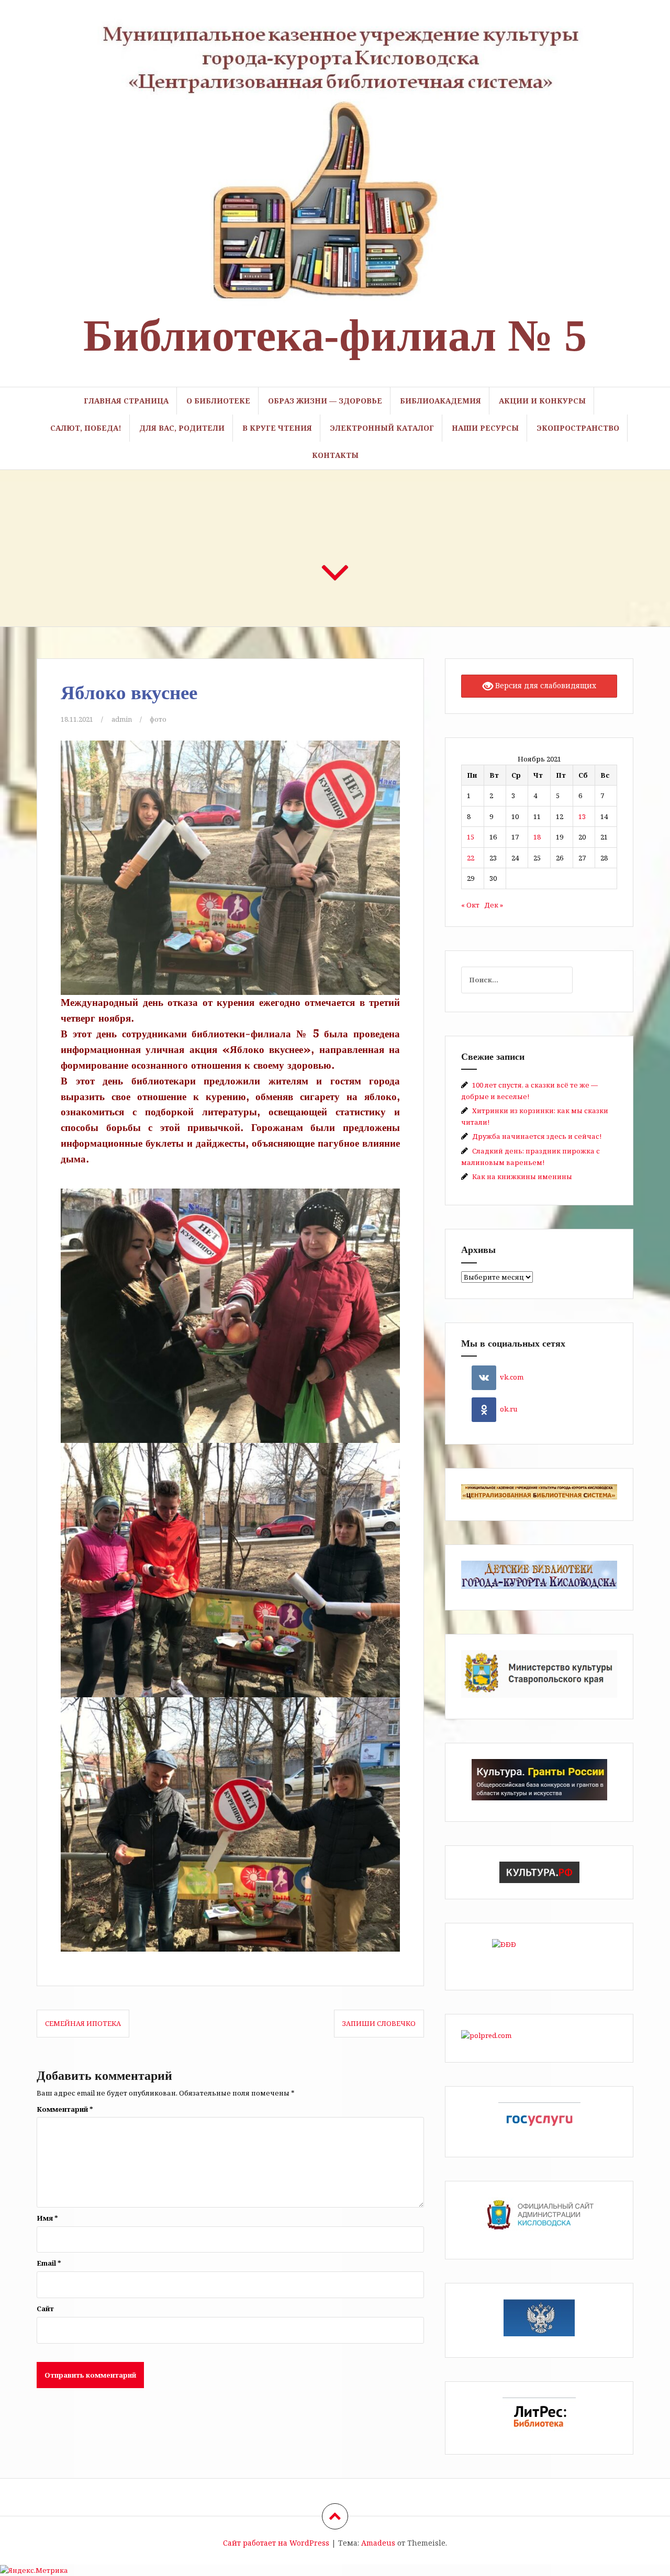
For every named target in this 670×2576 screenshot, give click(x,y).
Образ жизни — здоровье (325, 401)
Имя (47, 2218)
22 (471, 858)
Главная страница (126, 401)
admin (122, 719)
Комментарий (65, 2109)
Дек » (494, 905)
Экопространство (578, 428)
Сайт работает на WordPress (276, 2543)
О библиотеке (218, 401)
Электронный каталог (382, 428)
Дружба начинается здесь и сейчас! (537, 1136)
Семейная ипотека (83, 2023)
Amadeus (378, 2543)
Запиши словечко (379, 2023)
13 (582, 816)
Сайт (45, 2309)
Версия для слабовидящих (545, 685)
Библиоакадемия (440, 401)
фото (158, 719)
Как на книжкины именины (522, 1177)
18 (537, 837)
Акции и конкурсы (542, 401)
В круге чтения (277, 428)
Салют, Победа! (86, 428)
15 (471, 837)
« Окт (470, 905)
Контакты (335, 455)
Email (49, 2263)
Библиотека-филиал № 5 (335, 335)
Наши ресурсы (485, 428)
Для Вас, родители (182, 428)
